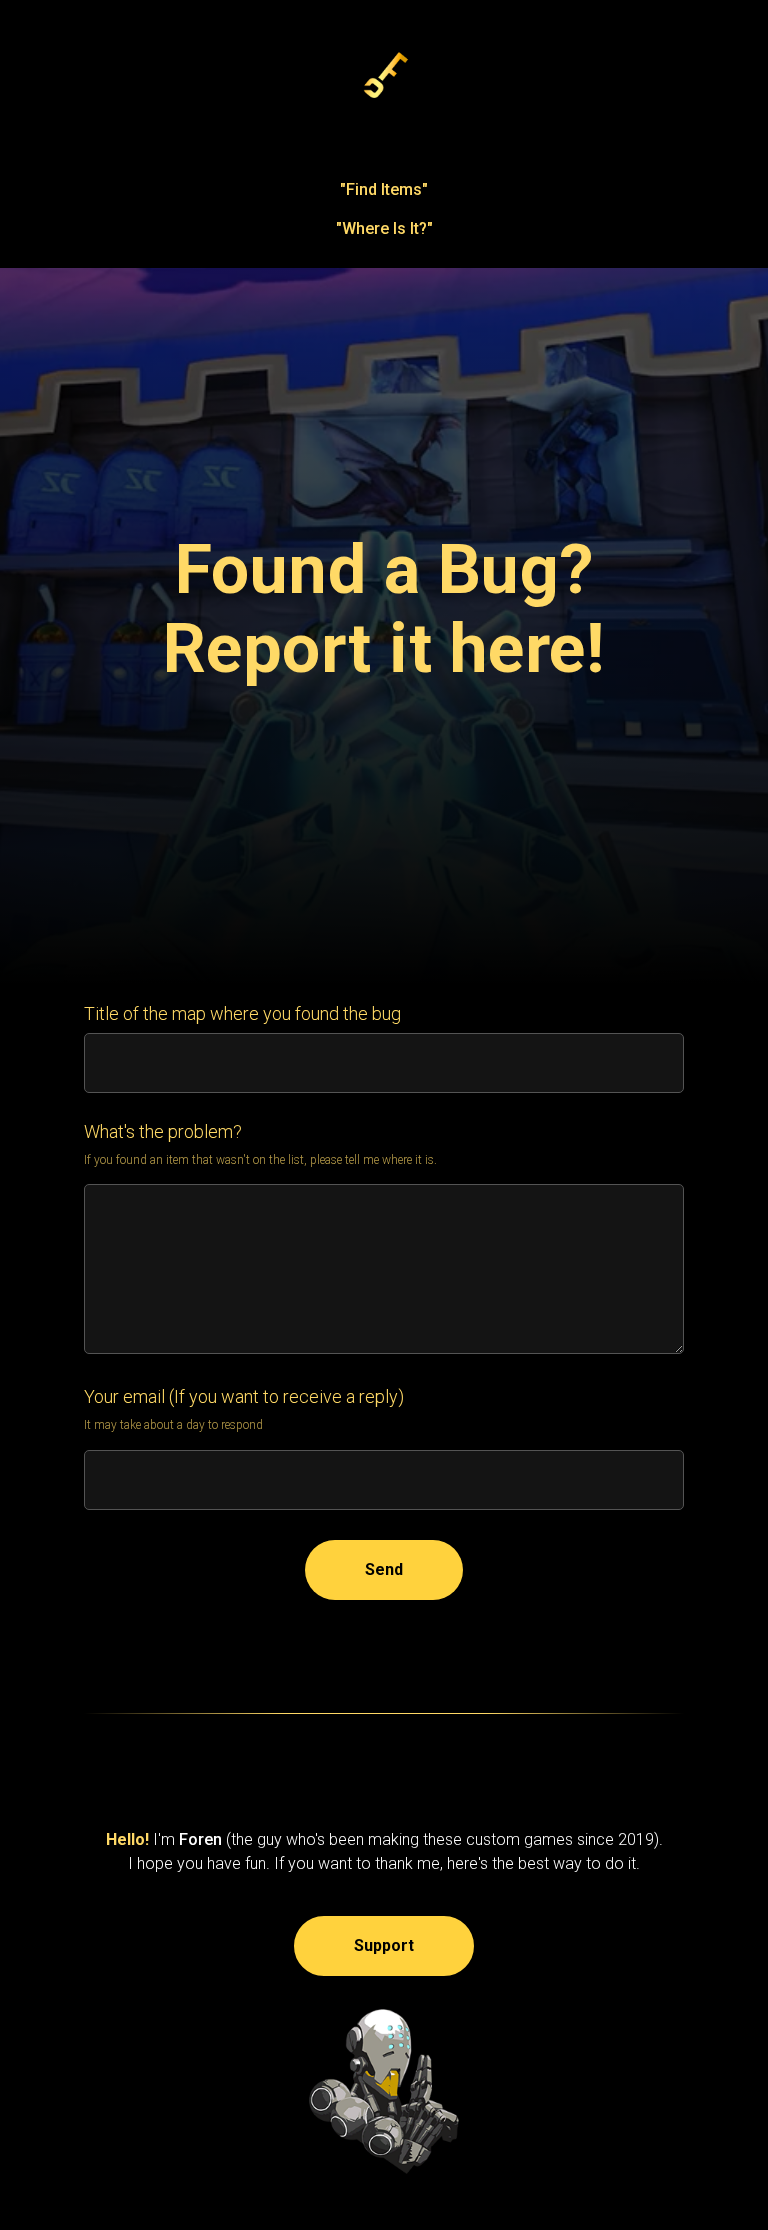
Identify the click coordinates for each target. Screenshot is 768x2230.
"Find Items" (384, 189)
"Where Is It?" (384, 228)
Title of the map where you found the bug (242, 1857)
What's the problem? (163, 1975)
